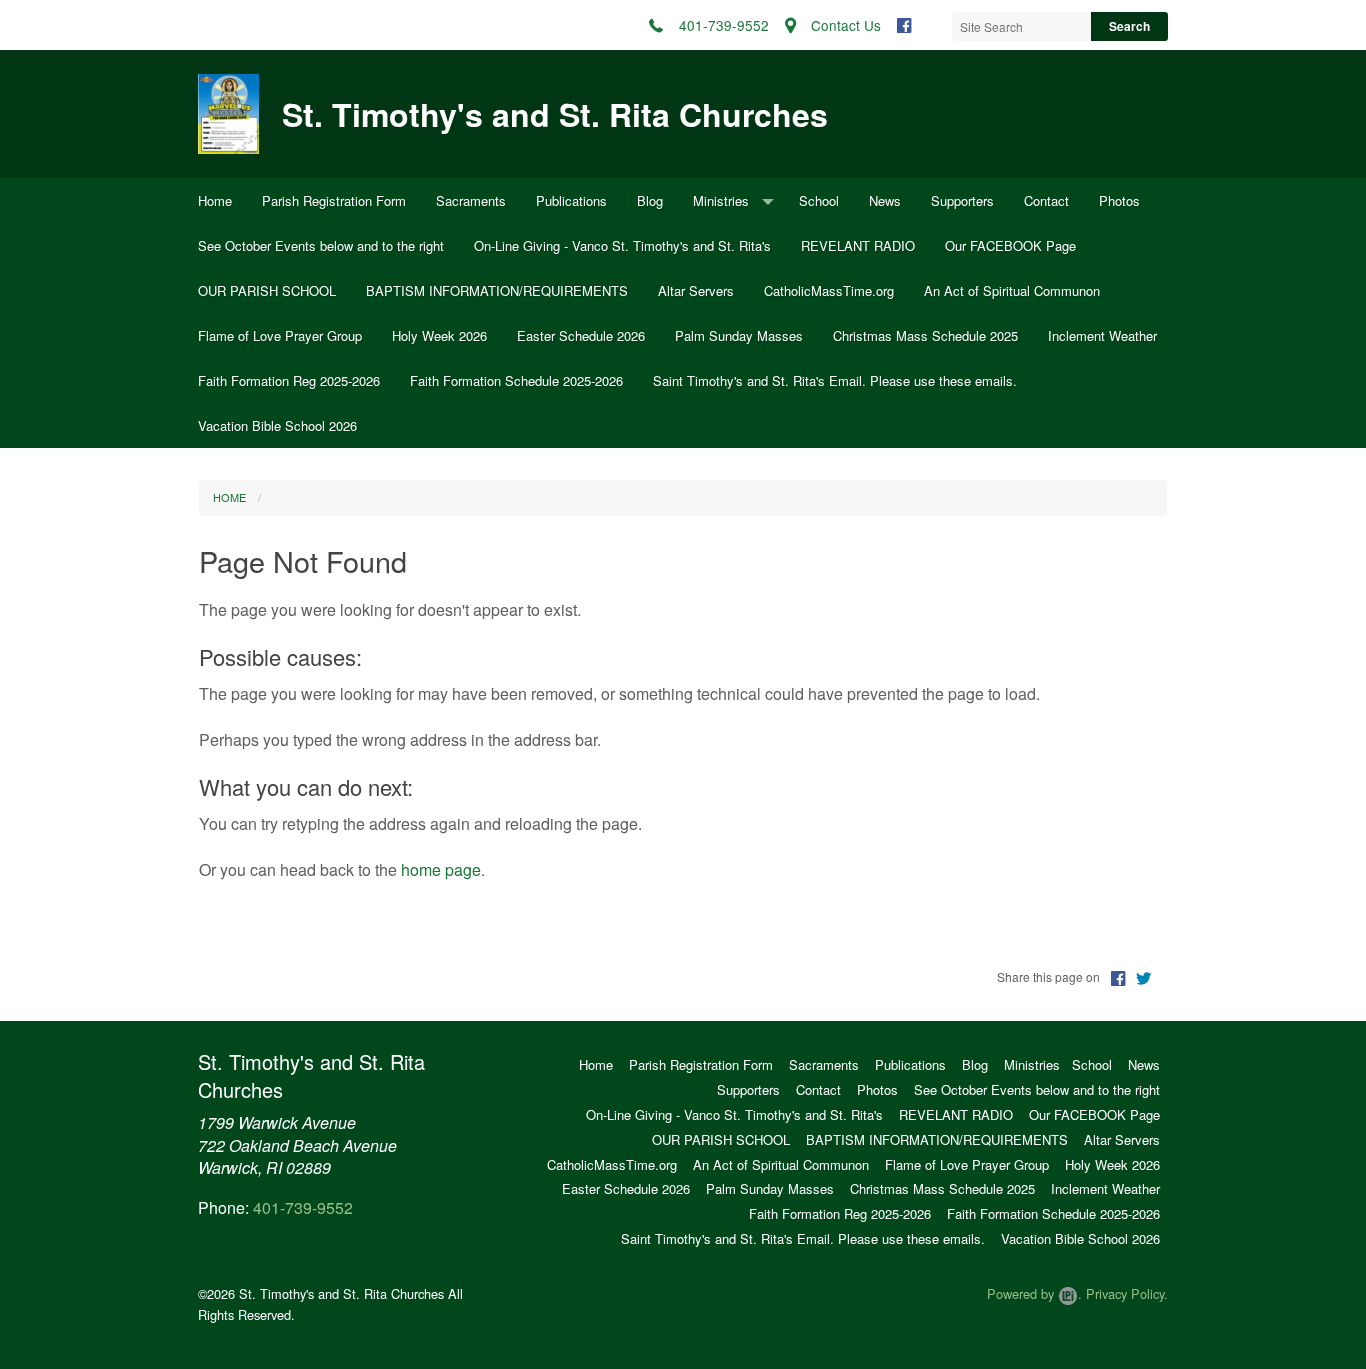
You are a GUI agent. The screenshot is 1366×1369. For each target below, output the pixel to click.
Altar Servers (696, 290)
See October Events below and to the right (321, 245)
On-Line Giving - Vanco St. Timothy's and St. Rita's (622, 245)
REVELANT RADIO (858, 245)
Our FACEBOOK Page (1010, 245)
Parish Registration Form (334, 200)
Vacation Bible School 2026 (277, 425)
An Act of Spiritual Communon (1012, 290)
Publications (571, 200)
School (819, 200)
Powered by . (1034, 1293)
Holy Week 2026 (439, 335)
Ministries (721, 200)
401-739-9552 (303, 1207)
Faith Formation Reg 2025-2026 (289, 380)
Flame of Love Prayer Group (280, 335)
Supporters (962, 200)
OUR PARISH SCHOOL (267, 290)
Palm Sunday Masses (739, 335)
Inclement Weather (1102, 335)
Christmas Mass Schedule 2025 (925, 335)
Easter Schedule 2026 (581, 335)
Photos (1119, 200)
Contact (1046, 200)
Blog (650, 200)
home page (441, 869)
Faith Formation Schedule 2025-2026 (516, 380)
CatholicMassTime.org (829, 290)
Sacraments (471, 200)
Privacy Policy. (1127, 1293)
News (885, 200)
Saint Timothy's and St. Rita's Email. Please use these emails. (835, 380)
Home (215, 200)
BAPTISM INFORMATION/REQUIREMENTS (497, 290)
